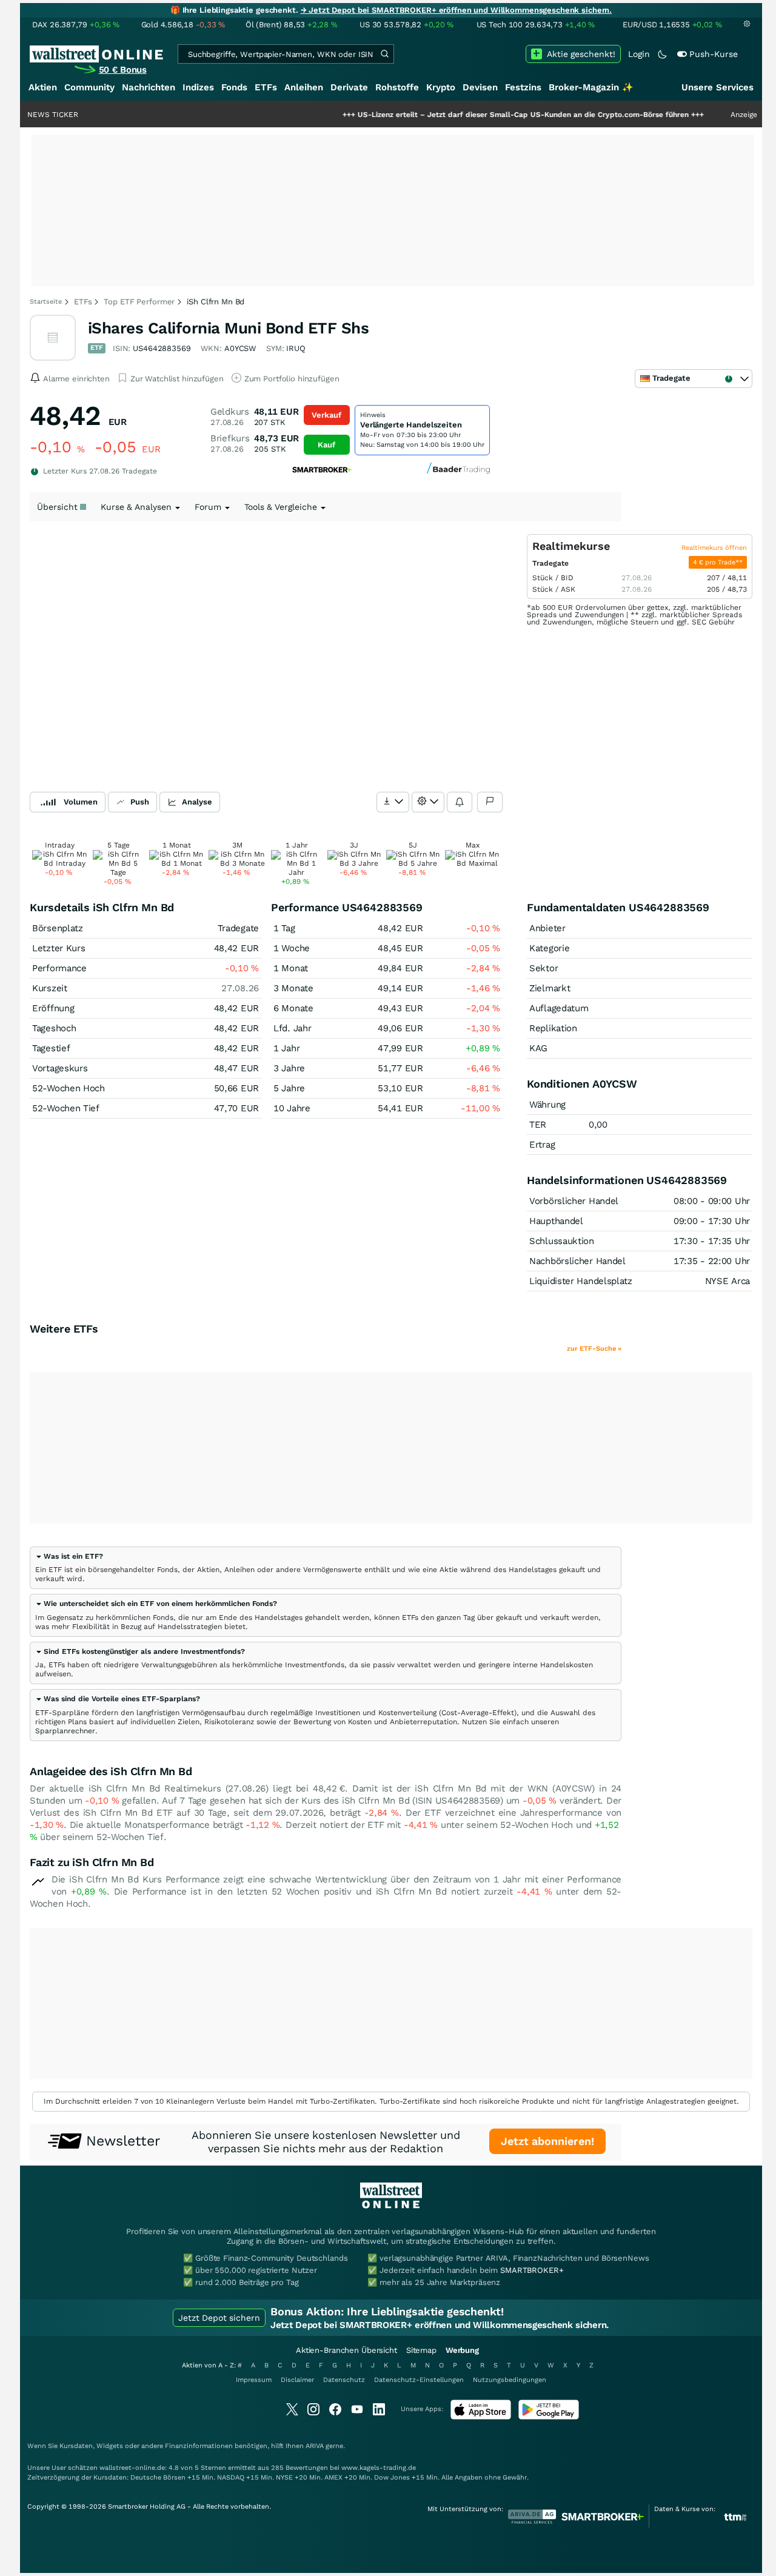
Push (140, 802)
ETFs (266, 87)
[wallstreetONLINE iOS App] (481, 2417)
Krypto (441, 87)
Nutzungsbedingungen (510, 2380)
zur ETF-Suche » (594, 1349)
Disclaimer (297, 2380)
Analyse (197, 802)
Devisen (480, 87)
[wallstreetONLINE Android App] (549, 2417)
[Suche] (384, 54)
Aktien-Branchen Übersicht (346, 2350)
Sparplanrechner (65, 1731)
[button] (69, 1556)
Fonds (234, 87)
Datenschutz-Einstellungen (419, 2380)
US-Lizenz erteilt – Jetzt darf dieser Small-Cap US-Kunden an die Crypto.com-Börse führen (473, 115)
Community (89, 87)
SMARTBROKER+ (532, 2270)
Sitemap (421, 2350)
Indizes (198, 87)
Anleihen (304, 87)
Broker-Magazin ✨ (591, 87)
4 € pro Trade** (718, 562)
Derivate (349, 87)
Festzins (523, 87)
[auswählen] (393, 802)
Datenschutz (344, 2380)
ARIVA (315, 2446)
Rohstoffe (397, 87)
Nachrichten (149, 87)
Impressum (254, 2380)
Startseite (46, 302)
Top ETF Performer (139, 302)
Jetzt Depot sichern (219, 2318)
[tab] (326, 1568)
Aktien (43, 87)
